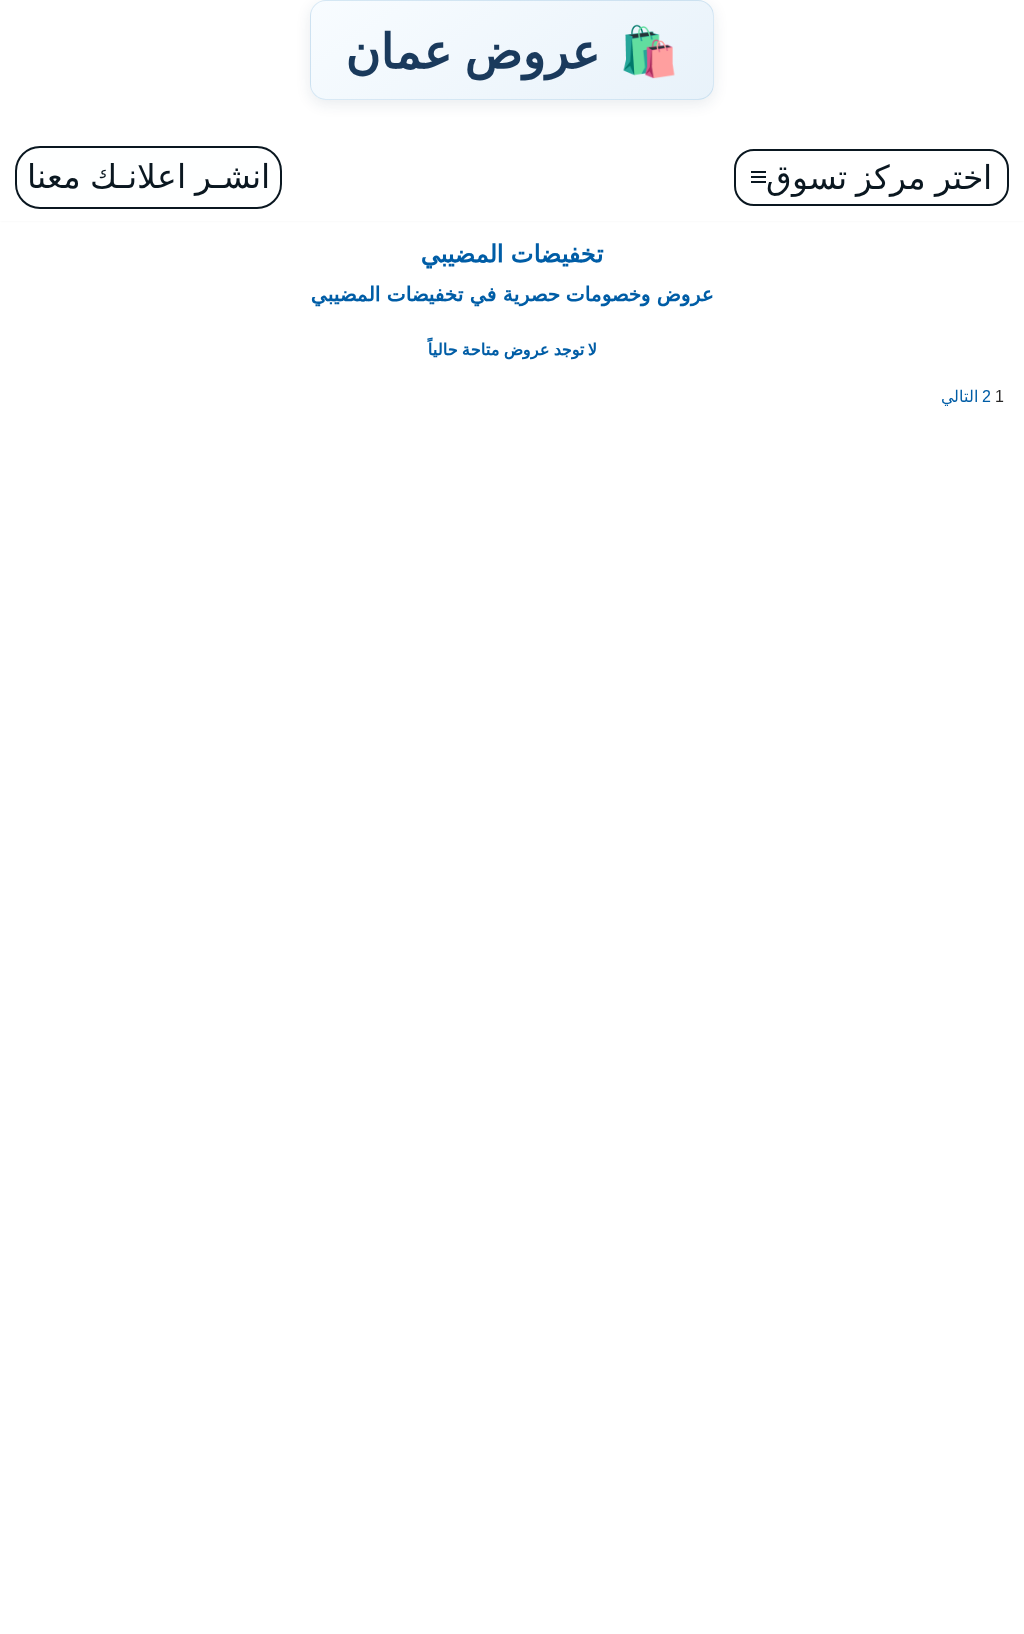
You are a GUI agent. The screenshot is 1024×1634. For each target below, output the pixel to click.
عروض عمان (512, 50)
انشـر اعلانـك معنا (148, 176)
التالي (959, 396)
